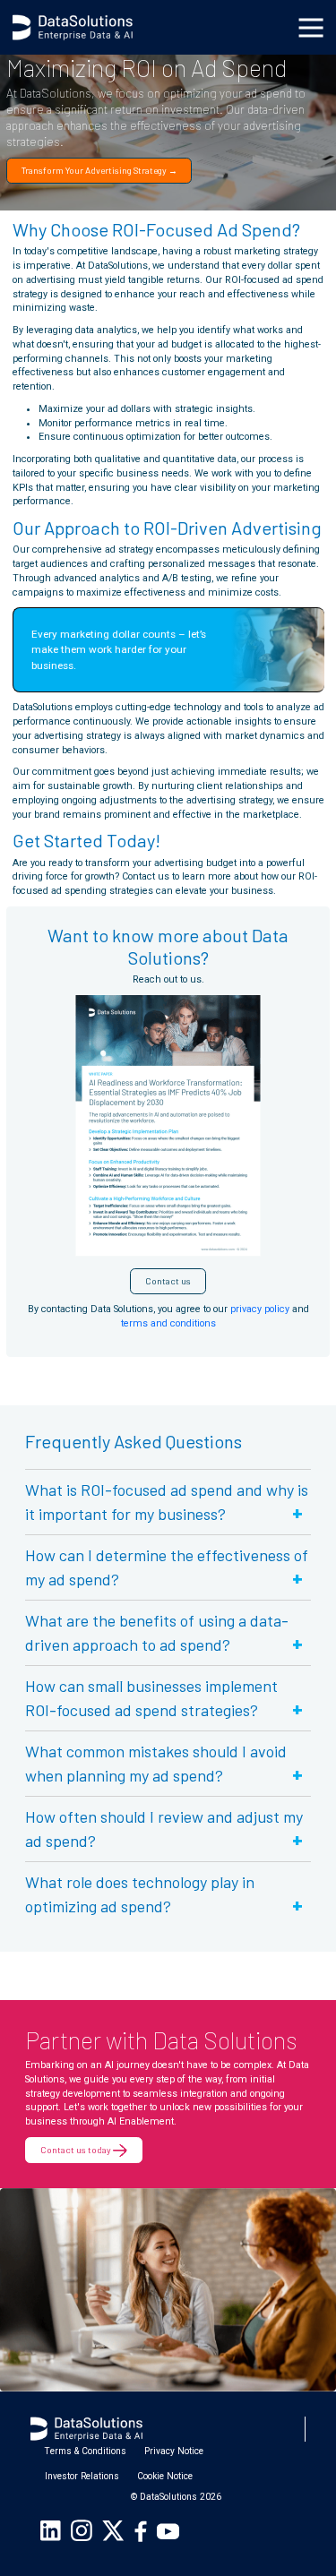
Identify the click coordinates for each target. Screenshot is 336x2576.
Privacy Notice (174, 2451)
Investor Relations (82, 2476)
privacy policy (260, 1309)
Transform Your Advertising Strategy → (99, 170)
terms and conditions (168, 1323)
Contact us (168, 1281)
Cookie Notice (165, 2476)
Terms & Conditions (86, 2451)
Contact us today (77, 2150)
